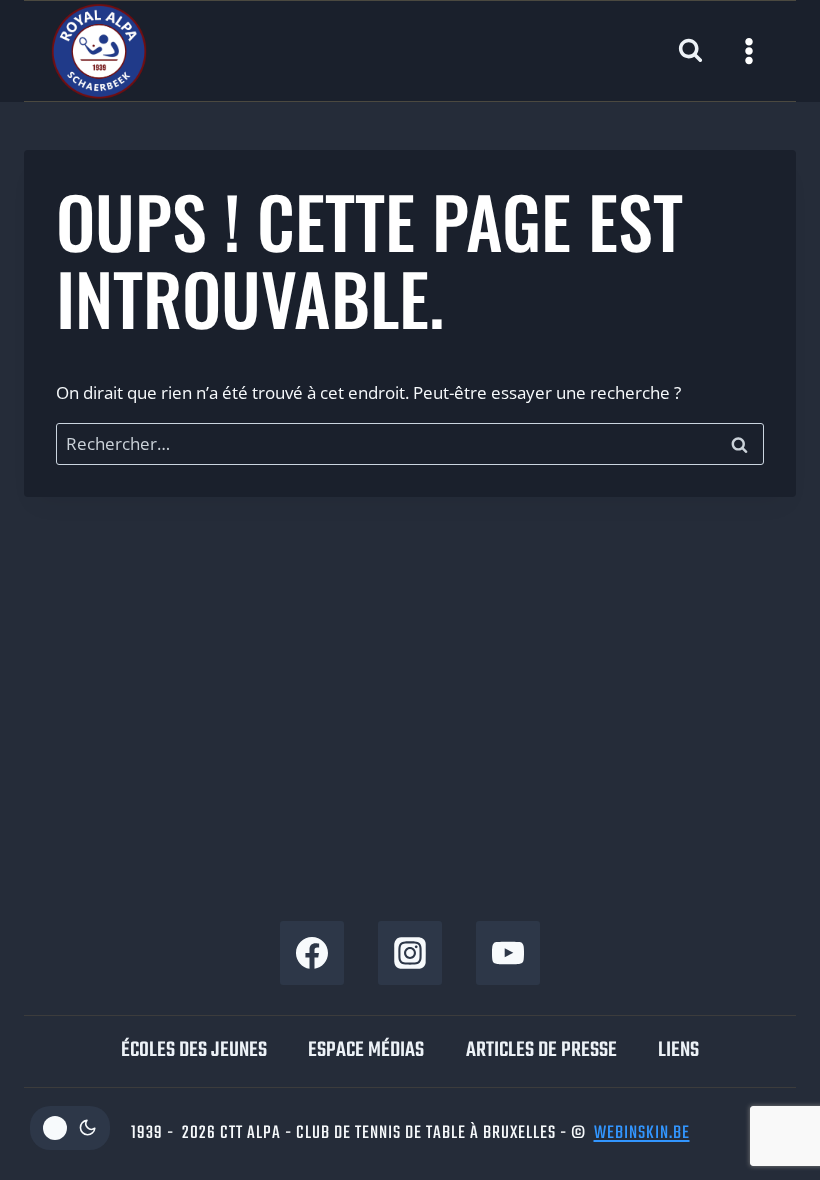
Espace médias (366, 1050)
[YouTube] (508, 953)
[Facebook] (312, 953)
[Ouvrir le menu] (748, 50)
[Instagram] (410, 953)
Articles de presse (541, 1050)
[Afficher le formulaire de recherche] (690, 51)
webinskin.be (642, 1133)
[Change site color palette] (70, 1128)
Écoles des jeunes (194, 1050)
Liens (678, 1050)
